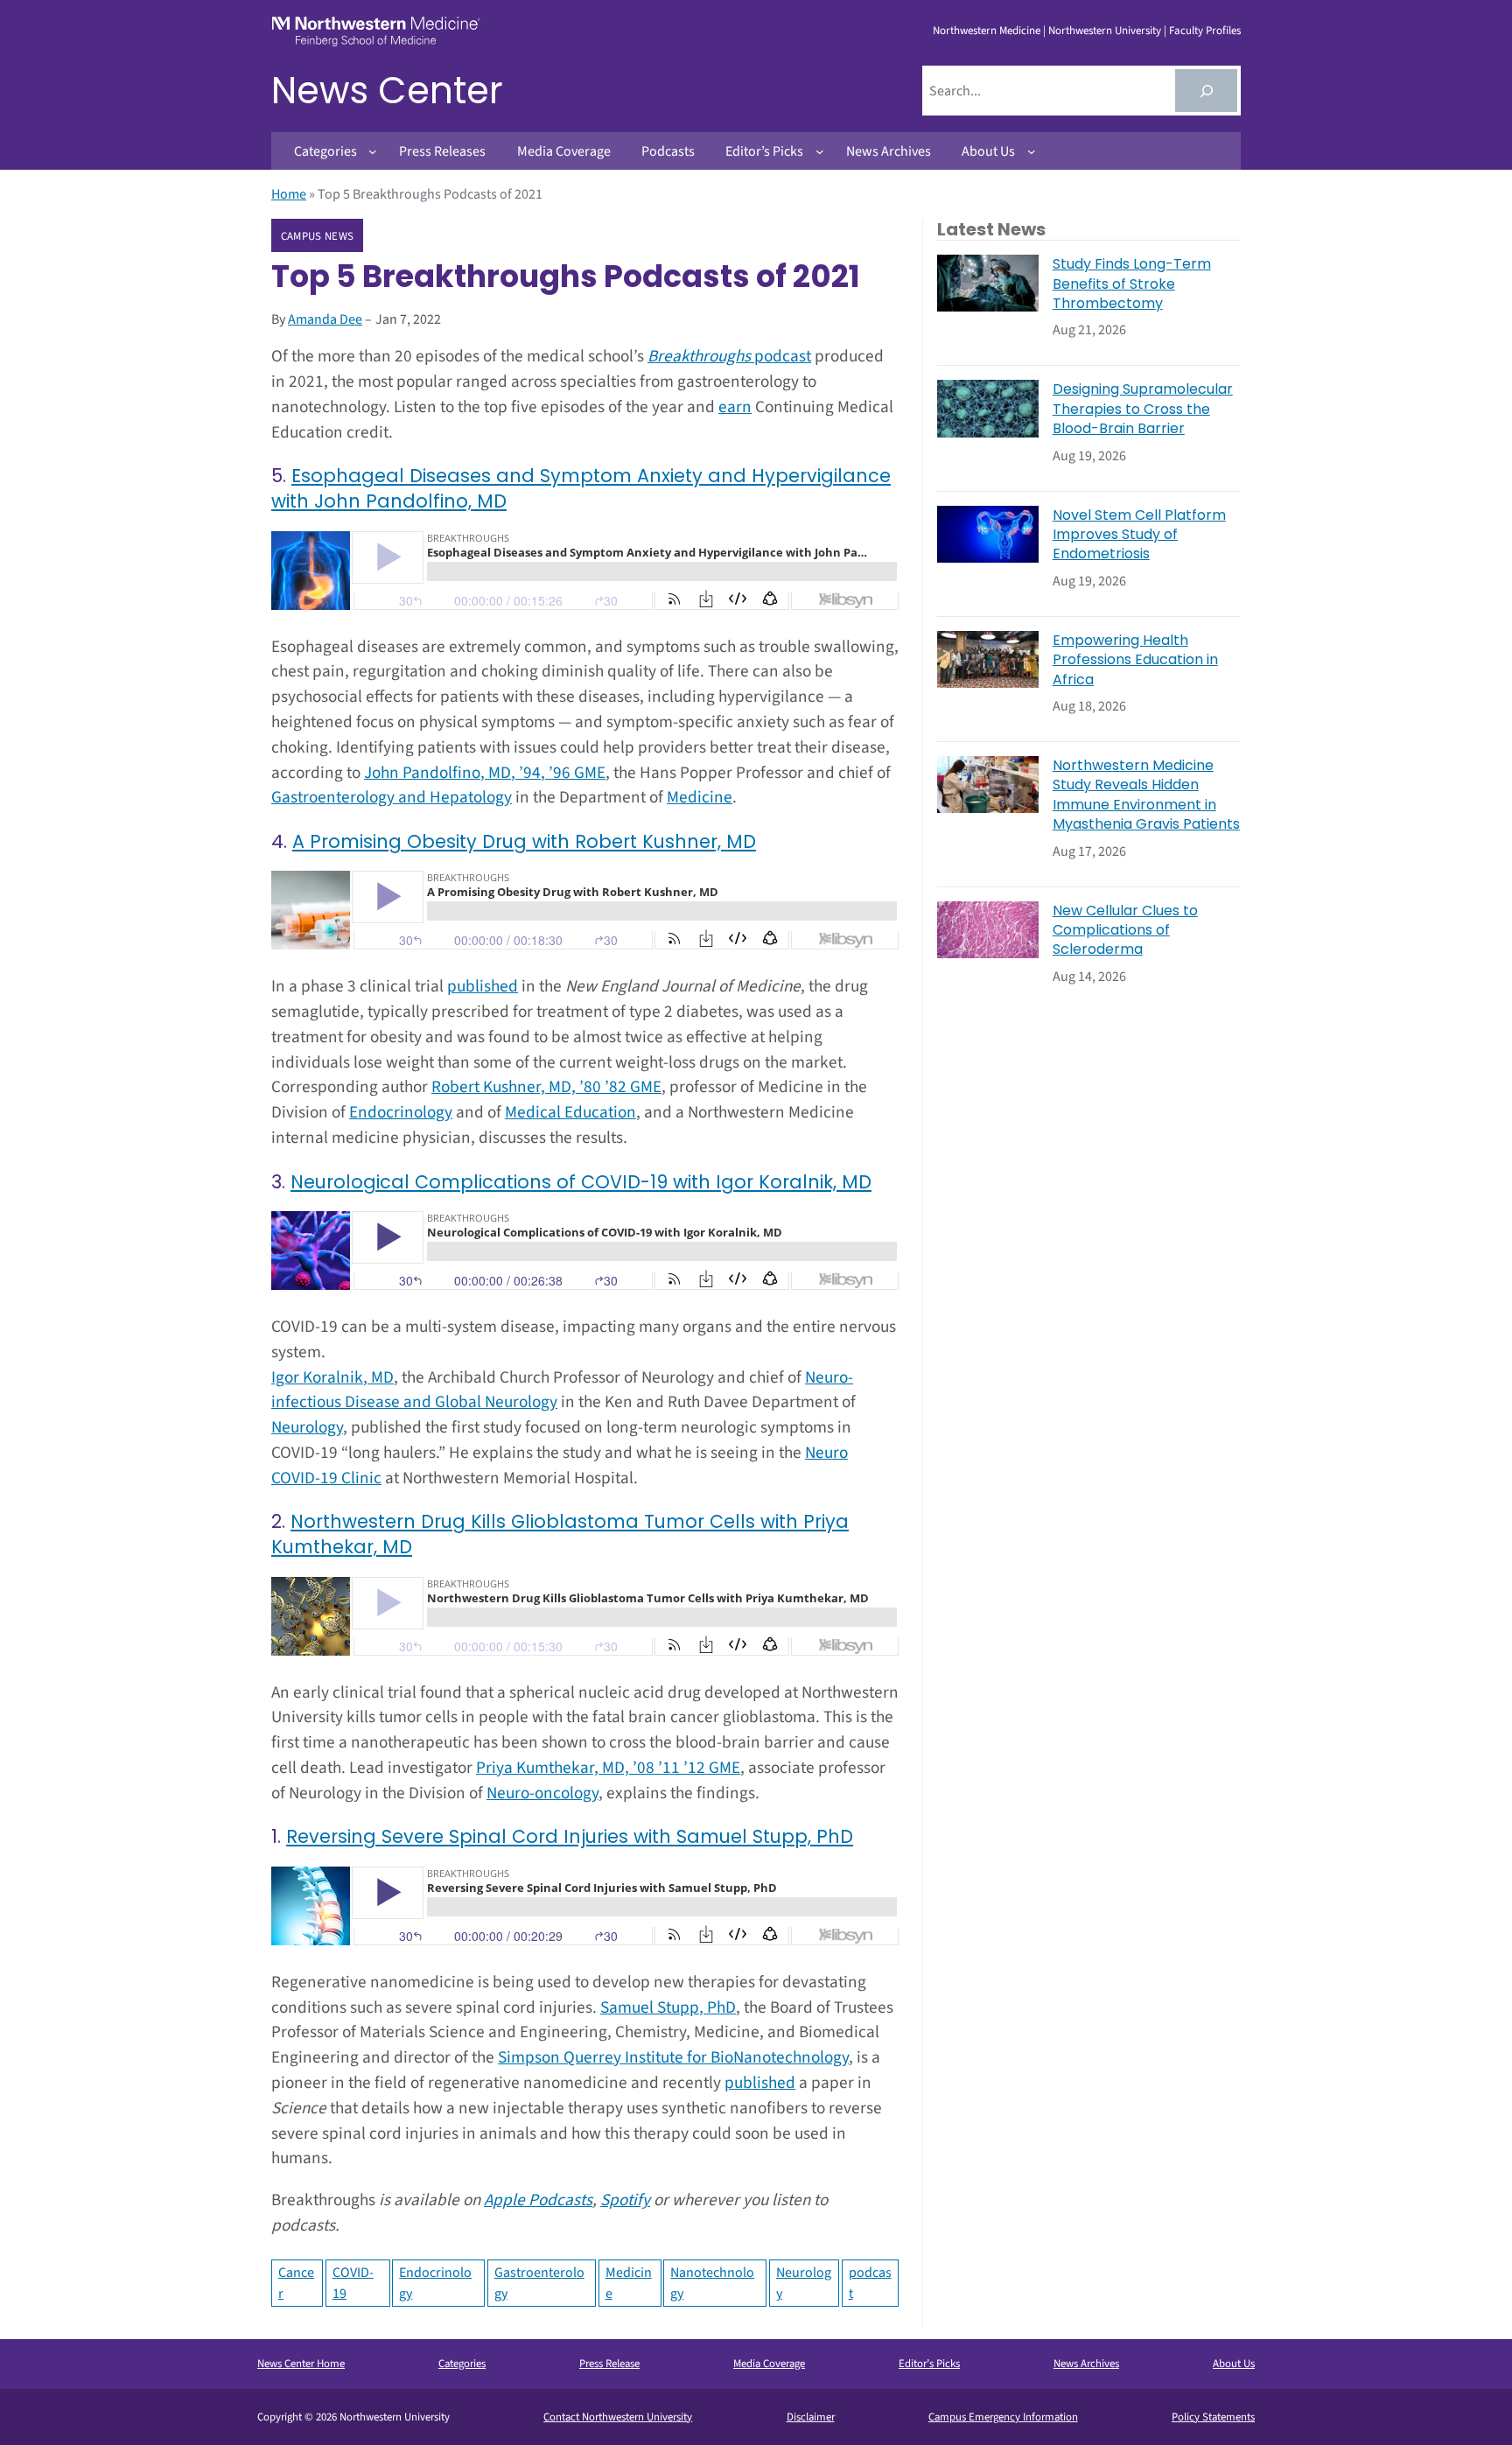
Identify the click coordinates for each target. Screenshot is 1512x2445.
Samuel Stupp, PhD (668, 2007)
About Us (1234, 2364)
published (483, 986)
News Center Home (301, 2364)
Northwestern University (1105, 31)
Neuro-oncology (542, 1793)
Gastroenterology (539, 2283)
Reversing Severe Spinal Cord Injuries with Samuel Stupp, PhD (570, 1836)
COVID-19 (353, 2283)
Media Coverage (769, 2364)
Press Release (609, 2364)
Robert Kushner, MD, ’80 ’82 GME (546, 1087)
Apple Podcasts (538, 2200)
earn (735, 407)
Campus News (317, 236)
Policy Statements (1213, 2417)
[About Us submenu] (1032, 151)
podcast (729, 356)
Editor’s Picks (929, 2364)
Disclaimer (811, 2417)
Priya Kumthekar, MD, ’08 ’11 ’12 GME (608, 1768)
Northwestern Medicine (987, 31)
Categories (462, 2364)
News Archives (1086, 2364)
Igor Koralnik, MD (332, 1377)
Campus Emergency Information (1003, 2417)
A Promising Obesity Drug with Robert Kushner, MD (524, 841)
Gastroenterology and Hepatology (392, 797)
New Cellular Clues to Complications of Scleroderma (1125, 931)
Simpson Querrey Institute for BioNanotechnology (673, 2057)
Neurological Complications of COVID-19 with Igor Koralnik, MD (581, 1182)
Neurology (307, 1427)
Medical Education (570, 1112)
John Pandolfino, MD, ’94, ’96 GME (485, 773)
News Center (387, 91)
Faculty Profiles (1205, 31)
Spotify (625, 2200)
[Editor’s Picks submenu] (820, 151)
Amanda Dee (325, 319)
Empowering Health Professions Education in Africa (1135, 660)
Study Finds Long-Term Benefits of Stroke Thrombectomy (1132, 284)
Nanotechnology (712, 2283)
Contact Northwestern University (618, 2417)
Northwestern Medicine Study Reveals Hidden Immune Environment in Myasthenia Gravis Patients (1146, 795)
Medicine (700, 797)
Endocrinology (401, 1112)
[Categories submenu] (373, 151)
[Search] (1206, 91)
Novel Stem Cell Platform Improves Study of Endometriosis (1139, 535)
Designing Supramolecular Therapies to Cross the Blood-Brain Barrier (1143, 409)
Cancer (296, 2283)
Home (289, 194)
